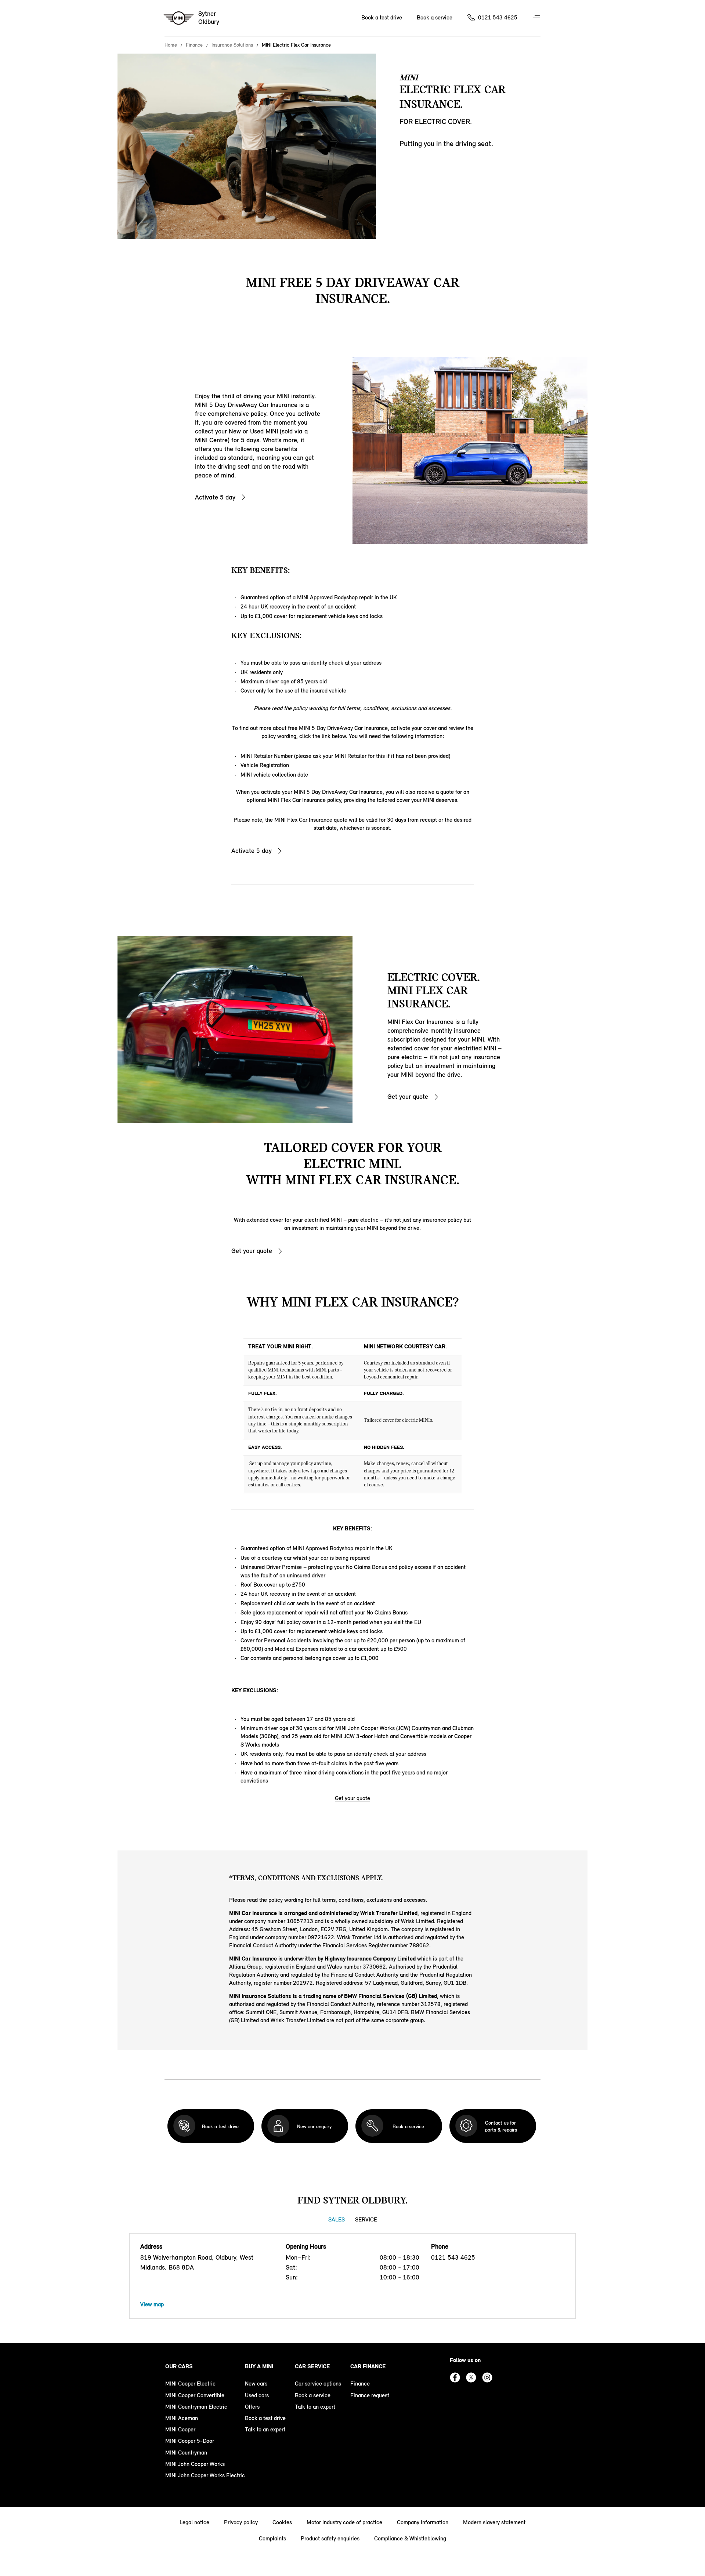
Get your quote (408, 1097)
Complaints (272, 2538)
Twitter (471, 2377)
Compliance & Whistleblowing (410, 2538)
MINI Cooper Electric (190, 2384)
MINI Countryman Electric (196, 2407)
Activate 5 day (215, 497)
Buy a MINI (259, 2366)
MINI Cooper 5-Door (190, 2441)
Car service (312, 2366)
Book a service (435, 17)
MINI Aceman (182, 2418)
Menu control (537, 18)
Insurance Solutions (232, 45)
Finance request (370, 2395)
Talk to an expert (265, 2429)
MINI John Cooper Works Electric (205, 2475)
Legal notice (194, 2522)
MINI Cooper (180, 2429)
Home (171, 45)
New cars (256, 2384)
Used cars (257, 2395)
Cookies (282, 2522)
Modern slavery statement (494, 2522)
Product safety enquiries (330, 2538)
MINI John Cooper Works (195, 2464)
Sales (337, 2219)
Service (366, 2219)
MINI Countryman (186, 2453)
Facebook (455, 2377)
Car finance (368, 2366)
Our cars (179, 2366)
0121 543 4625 (498, 17)
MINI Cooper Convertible (195, 2395)
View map (152, 2304)
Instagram (487, 2377)
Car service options (318, 2384)
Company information (423, 2522)
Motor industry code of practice (344, 2522)
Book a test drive (382, 17)
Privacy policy (241, 2522)
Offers (252, 2407)
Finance (194, 45)
